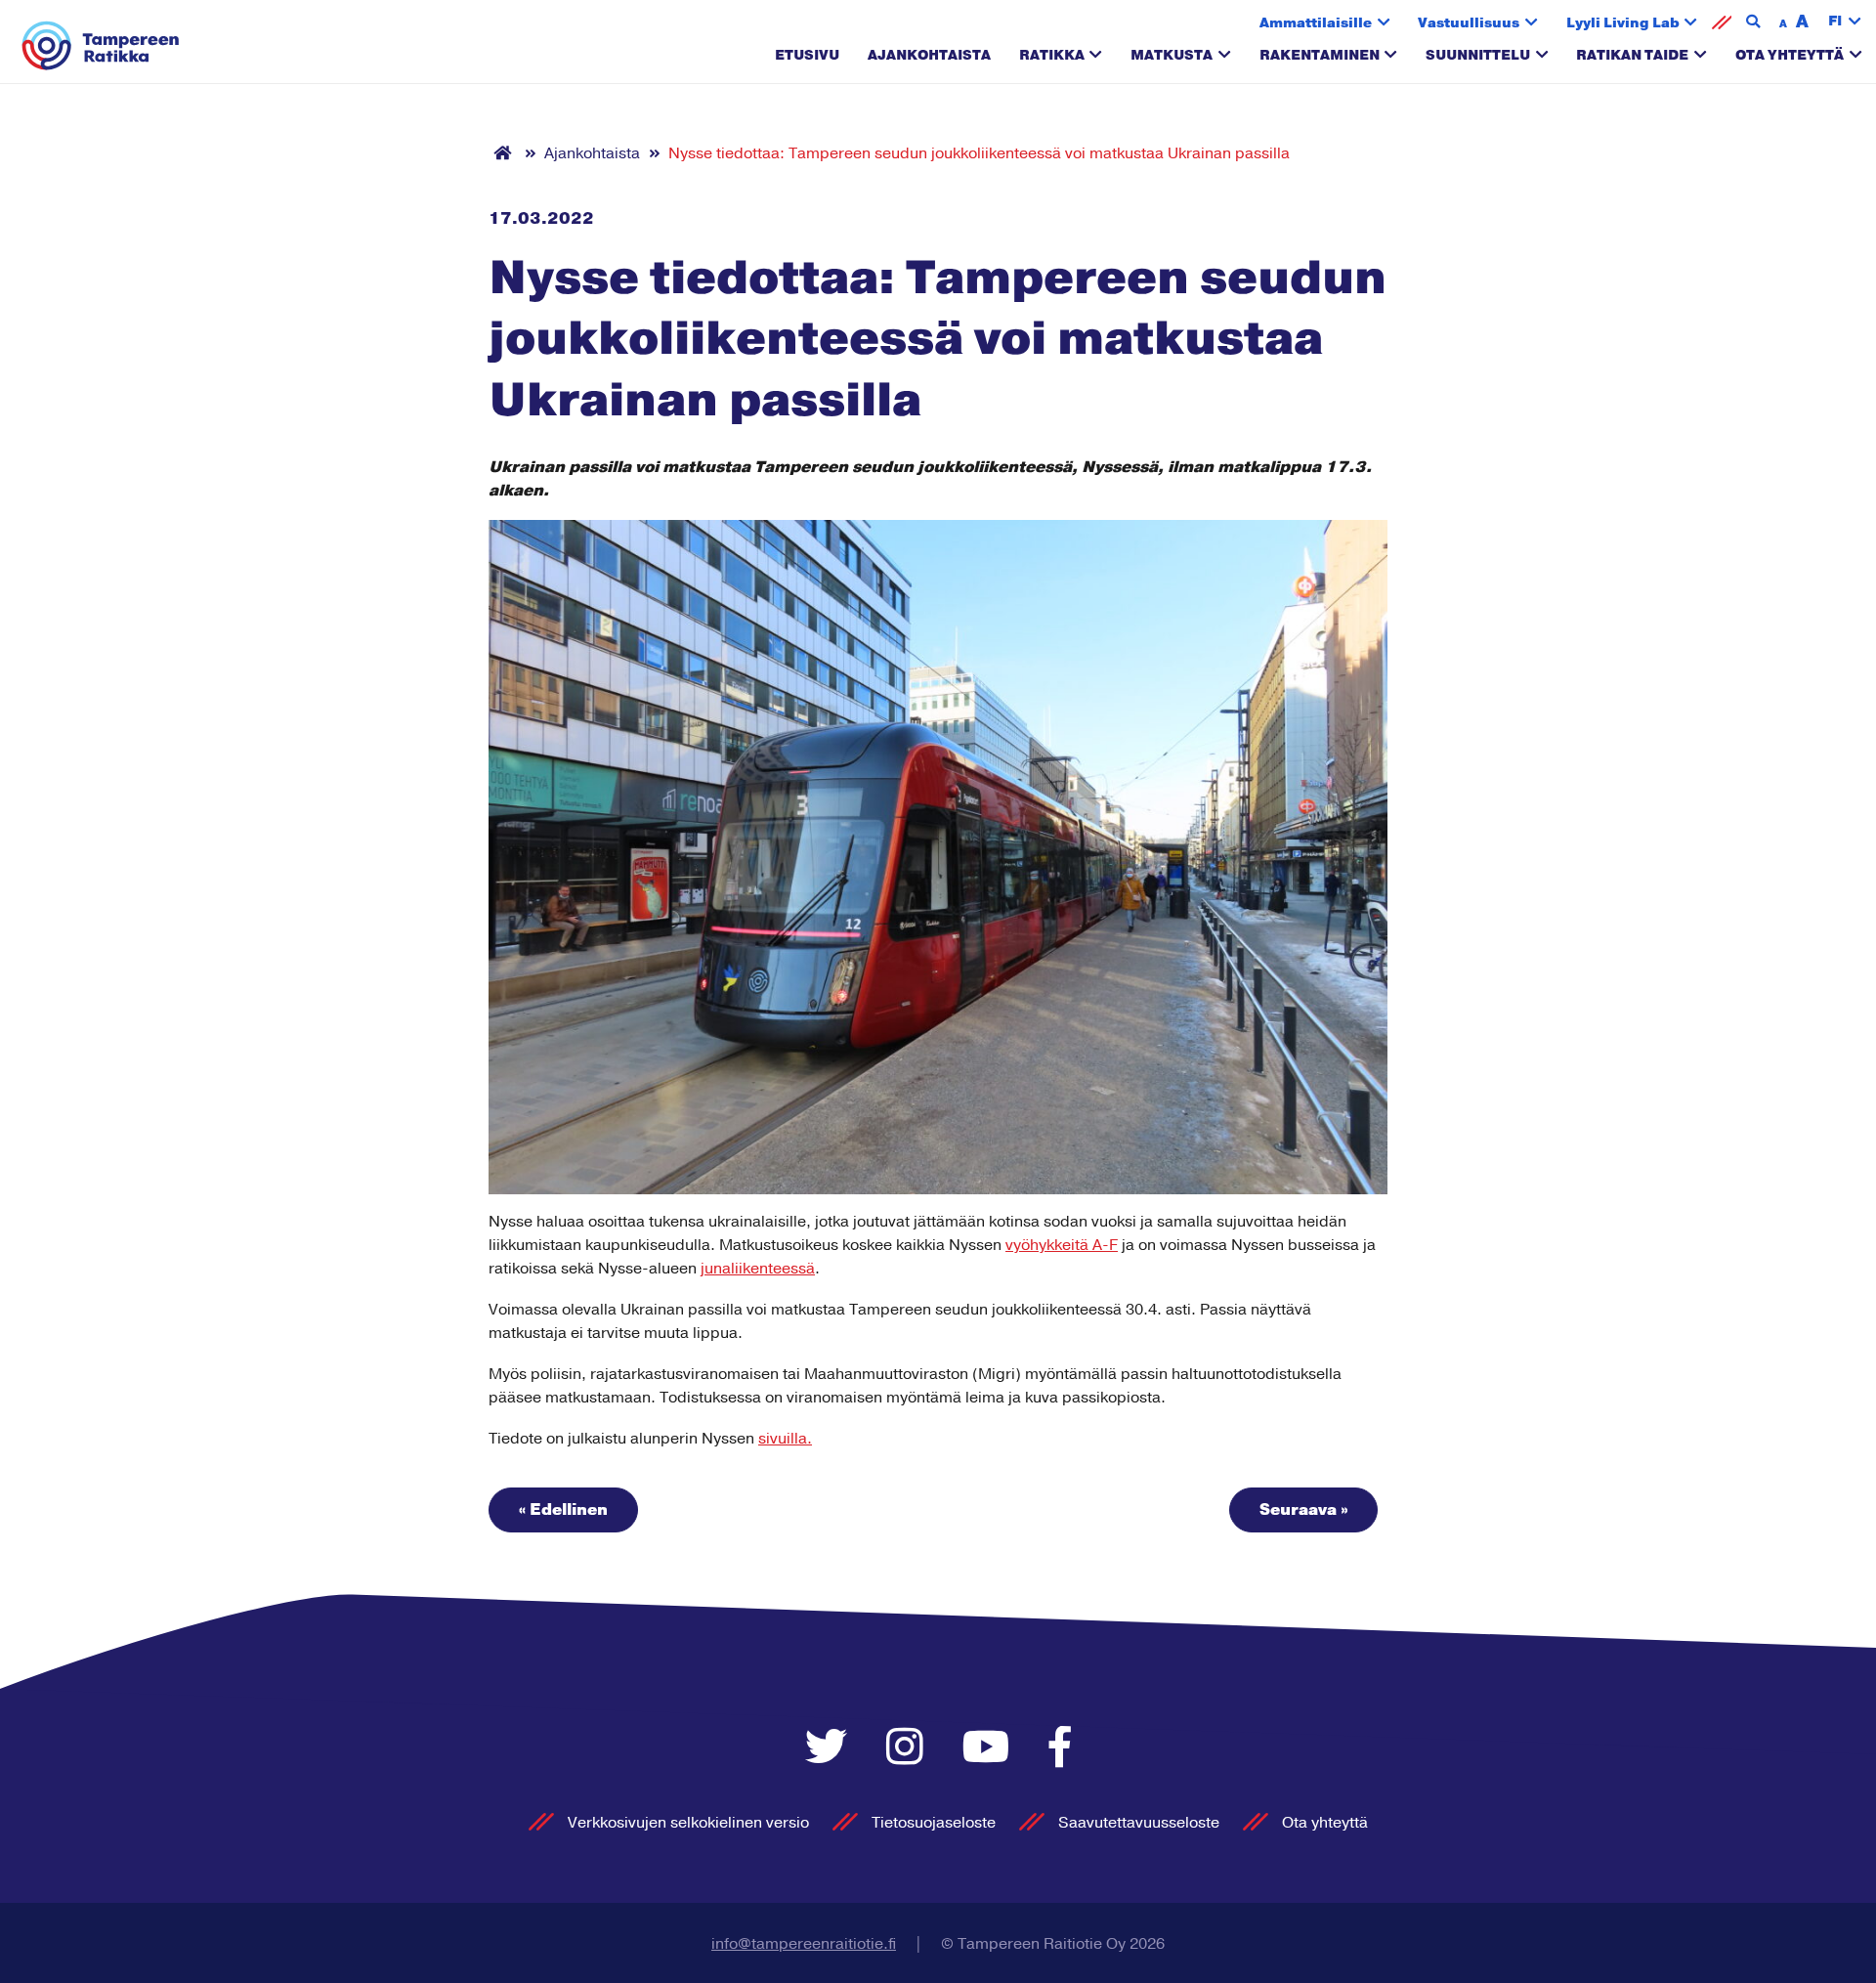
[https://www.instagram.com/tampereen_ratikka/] (910, 1749)
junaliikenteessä (758, 1269)
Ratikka (1052, 55)
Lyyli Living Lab (1623, 23)
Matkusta (1172, 55)
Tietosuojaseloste (934, 1823)
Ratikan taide (1632, 55)
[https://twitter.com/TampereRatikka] (831, 1749)
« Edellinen (563, 1510)
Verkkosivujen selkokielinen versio (688, 1823)
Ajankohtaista (929, 55)
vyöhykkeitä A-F (1062, 1245)
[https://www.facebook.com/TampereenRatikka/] (1060, 1749)
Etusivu (807, 55)
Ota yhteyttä (1790, 55)
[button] (1845, 22)
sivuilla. (785, 1439)
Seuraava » (1303, 1510)
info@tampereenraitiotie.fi (804, 1944)
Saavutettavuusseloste (1139, 1823)
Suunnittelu (1478, 55)
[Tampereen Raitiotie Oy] (101, 46)
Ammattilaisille (1316, 23)
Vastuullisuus (1469, 23)
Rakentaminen (1320, 55)
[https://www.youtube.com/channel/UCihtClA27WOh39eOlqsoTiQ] (991, 1749)
